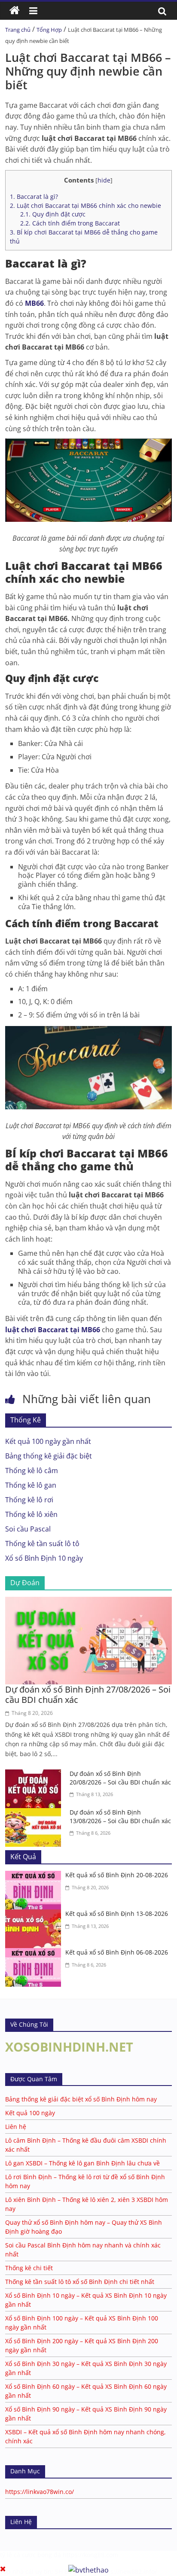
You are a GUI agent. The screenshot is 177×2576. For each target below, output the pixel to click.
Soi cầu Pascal (28, 1529)
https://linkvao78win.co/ (40, 2492)
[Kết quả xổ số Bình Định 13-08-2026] (35, 1915)
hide (104, 180)
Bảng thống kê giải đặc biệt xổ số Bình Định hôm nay (81, 2099)
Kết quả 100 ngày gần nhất (48, 1441)
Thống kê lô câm (32, 1471)
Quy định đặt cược (53, 214)
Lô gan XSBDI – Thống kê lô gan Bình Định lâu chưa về (82, 2163)
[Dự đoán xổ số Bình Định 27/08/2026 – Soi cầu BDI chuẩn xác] (88, 1602)
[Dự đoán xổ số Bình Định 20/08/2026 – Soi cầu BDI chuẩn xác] (35, 1775)
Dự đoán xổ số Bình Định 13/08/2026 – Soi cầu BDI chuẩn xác (120, 1816)
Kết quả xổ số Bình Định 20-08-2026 (117, 1875)
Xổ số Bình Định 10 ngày (44, 1558)
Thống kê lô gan (31, 1485)
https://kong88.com (90, 2555)
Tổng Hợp (49, 30)
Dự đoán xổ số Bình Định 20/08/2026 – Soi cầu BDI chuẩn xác (120, 1778)
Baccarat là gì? (34, 196)
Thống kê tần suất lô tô (42, 1544)
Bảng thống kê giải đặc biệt (49, 1456)
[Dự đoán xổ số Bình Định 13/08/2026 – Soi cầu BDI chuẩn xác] (35, 1813)
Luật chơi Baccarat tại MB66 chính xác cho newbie (85, 206)
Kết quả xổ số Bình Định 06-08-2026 (117, 1952)
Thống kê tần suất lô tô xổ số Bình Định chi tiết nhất (80, 2282)
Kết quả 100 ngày (30, 2113)
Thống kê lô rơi (29, 1500)
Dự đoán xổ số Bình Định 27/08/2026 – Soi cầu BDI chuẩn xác (88, 1694)
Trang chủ (18, 30)
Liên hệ (16, 2127)
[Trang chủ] (15, 11)
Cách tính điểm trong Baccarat (70, 223)
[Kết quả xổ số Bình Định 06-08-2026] (35, 1953)
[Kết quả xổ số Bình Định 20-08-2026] (35, 1876)
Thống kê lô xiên (31, 1514)
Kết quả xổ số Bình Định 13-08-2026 (117, 1914)
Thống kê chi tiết (29, 2268)
